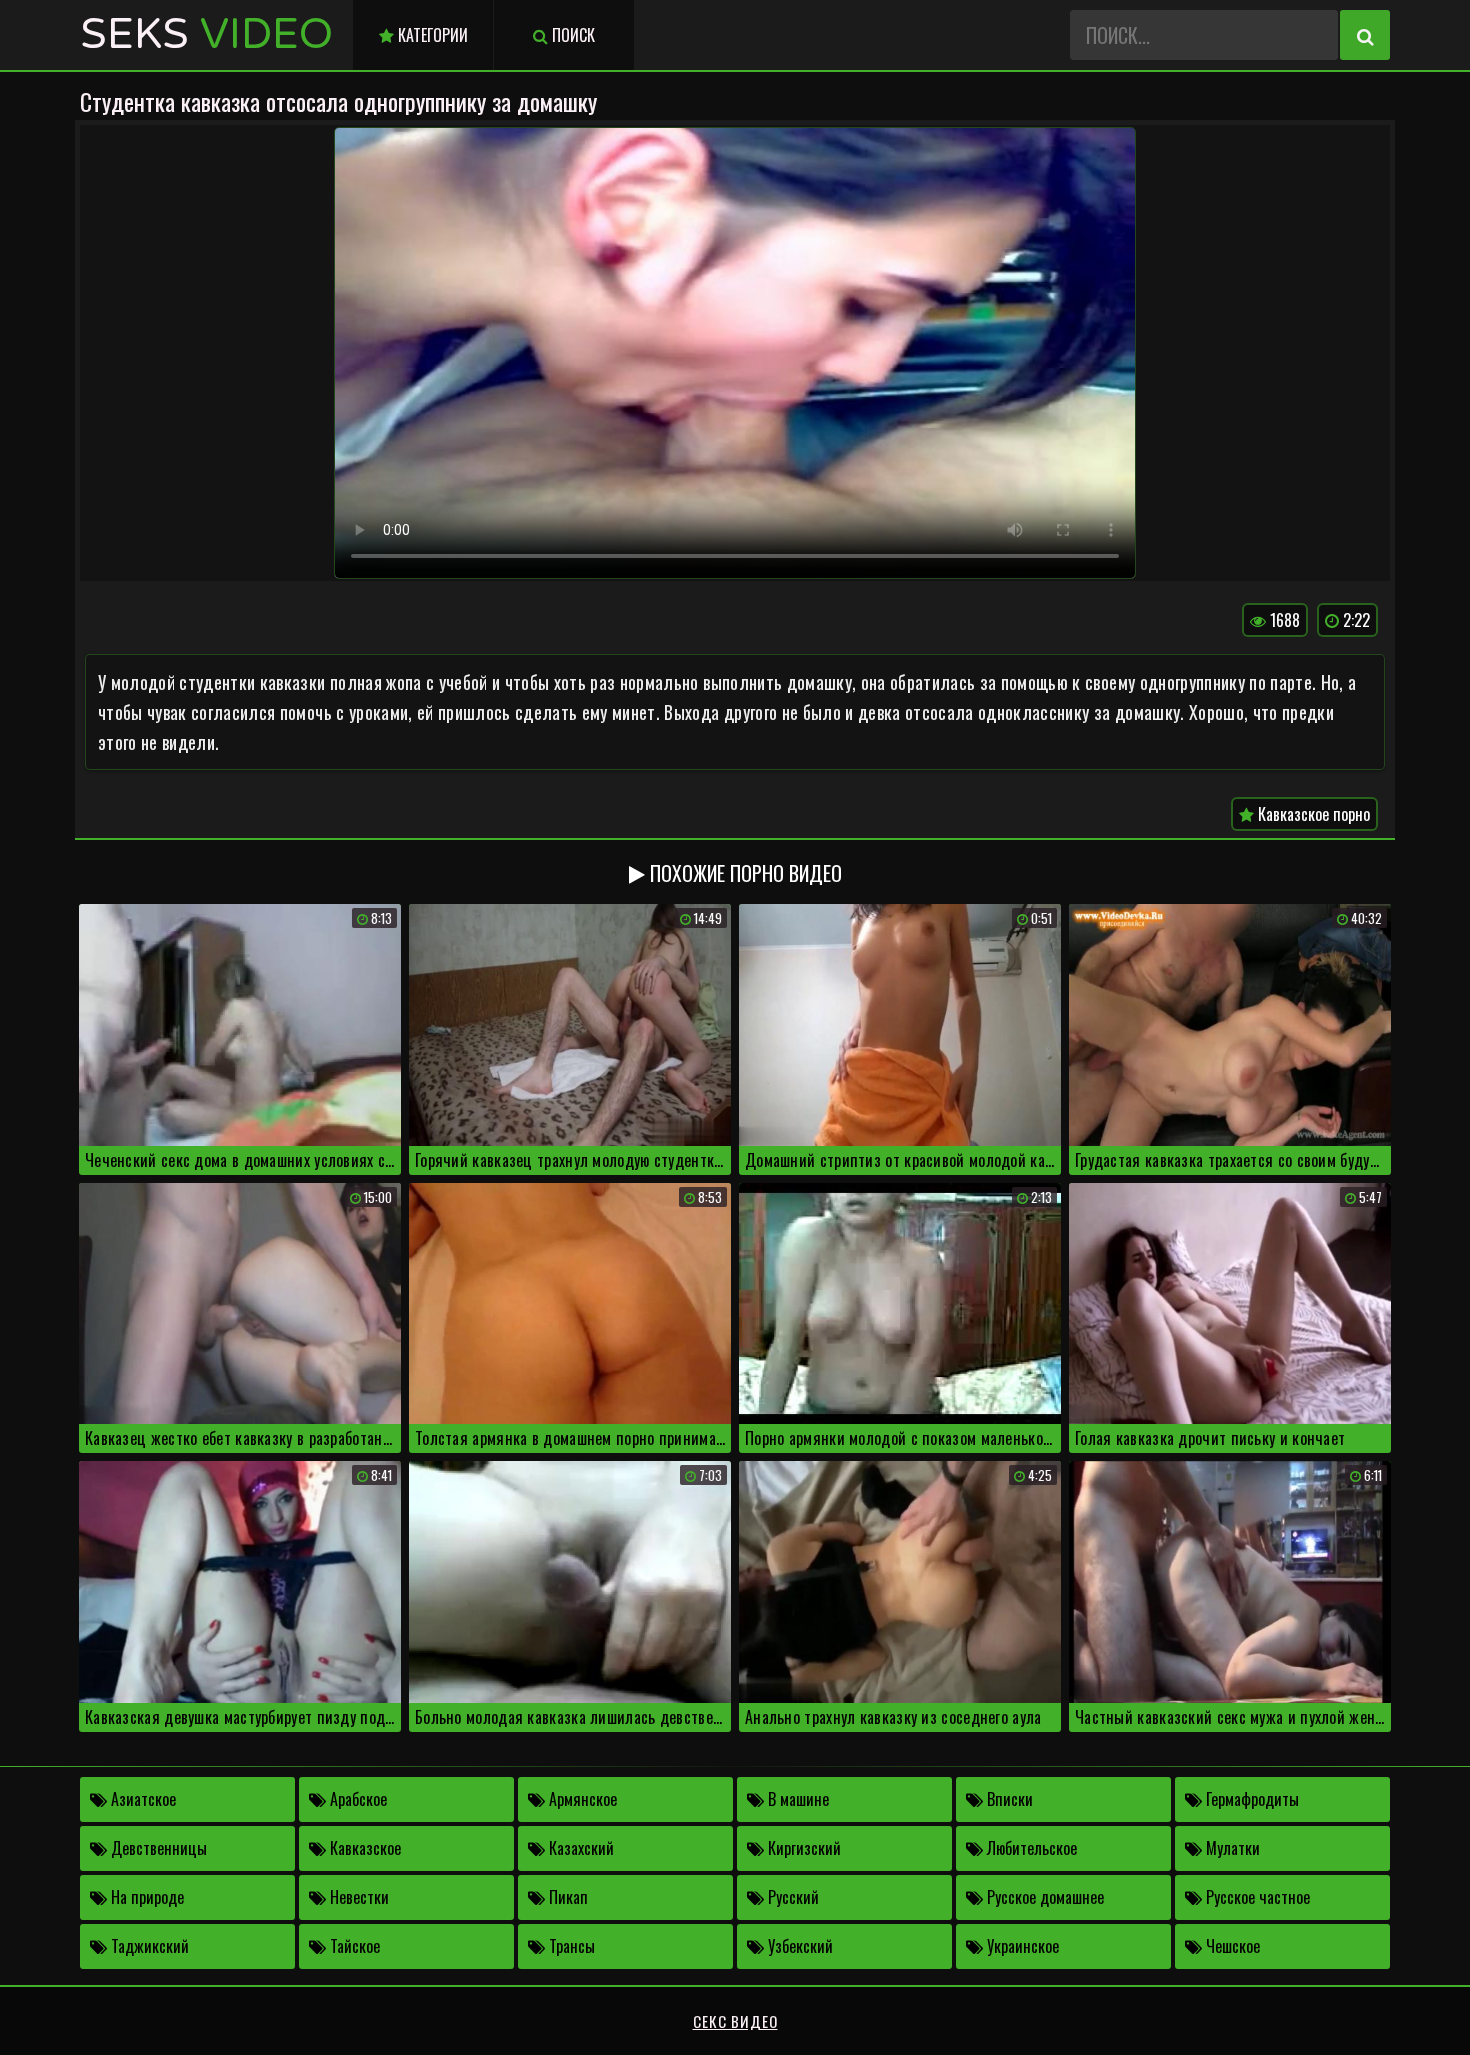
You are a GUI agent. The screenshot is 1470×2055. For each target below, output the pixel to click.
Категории (431, 35)
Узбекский (798, 1946)
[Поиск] (1365, 35)
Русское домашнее (1043, 1897)
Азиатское (141, 1799)
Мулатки (1231, 1848)
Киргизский (802, 1848)
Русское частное (1256, 1897)
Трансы (570, 1946)
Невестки (357, 1897)
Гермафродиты (1250, 1799)
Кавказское (363, 1848)
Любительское (1030, 1848)
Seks (206, 34)
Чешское (1231, 1946)
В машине (796, 1799)
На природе (145, 1897)
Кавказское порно (1312, 814)
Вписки (1008, 1799)
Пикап (566, 1897)
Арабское (356, 1799)
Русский (791, 1897)
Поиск (571, 35)
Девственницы (157, 1848)
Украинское (1021, 1946)
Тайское (353, 1946)
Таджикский (148, 1946)
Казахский (579, 1848)
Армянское (581, 1799)
